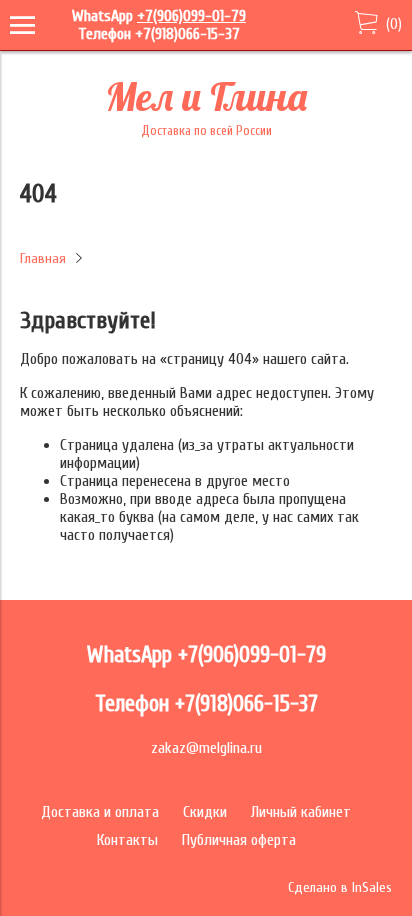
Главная (43, 258)
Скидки (205, 812)
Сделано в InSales (340, 887)
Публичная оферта (239, 840)
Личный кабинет (301, 812)
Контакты (127, 840)
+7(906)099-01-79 (191, 16)
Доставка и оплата (100, 812)
